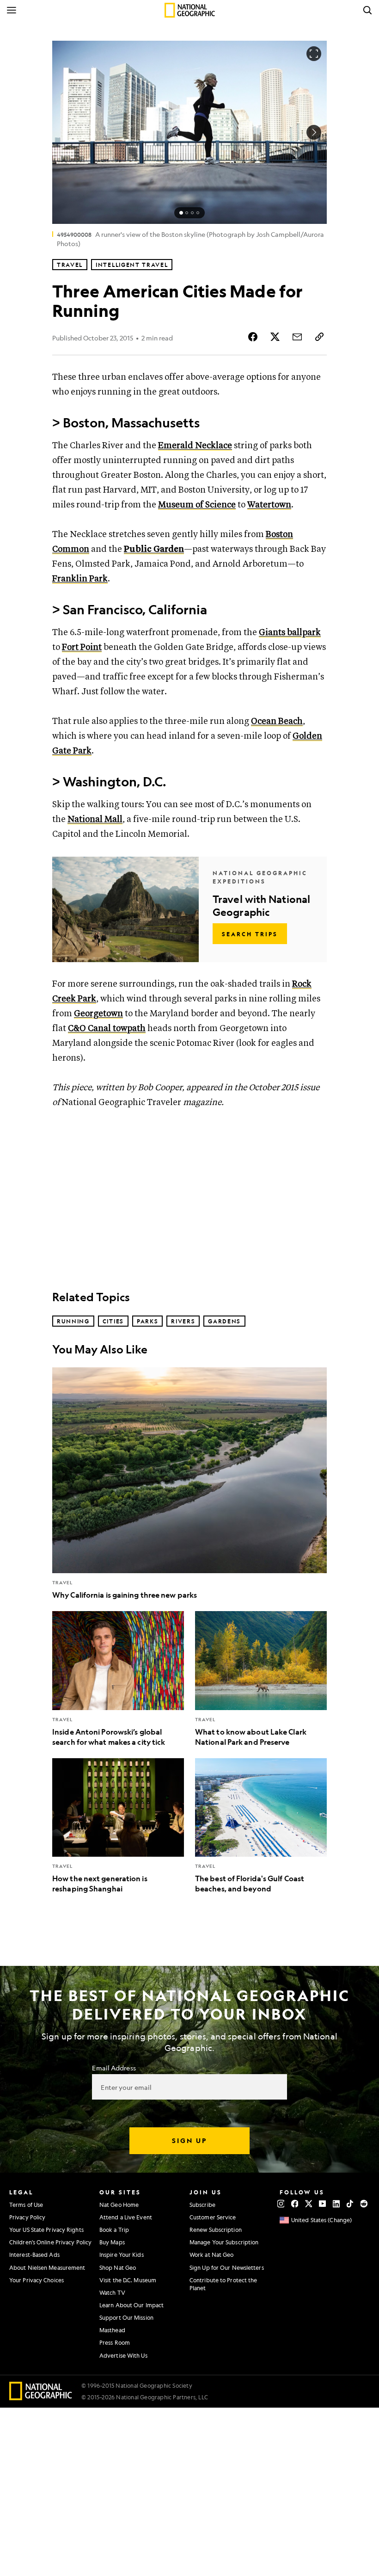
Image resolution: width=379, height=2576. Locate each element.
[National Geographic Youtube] (322, 2204)
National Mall (95, 819)
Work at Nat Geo (212, 2255)
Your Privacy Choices (37, 2280)
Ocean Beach (277, 721)
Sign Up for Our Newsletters (227, 2267)
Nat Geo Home (119, 2205)
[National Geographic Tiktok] (350, 2204)
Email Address (114, 2068)
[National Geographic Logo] (41, 2397)
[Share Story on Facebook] (253, 337)
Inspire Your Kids (122, 2255)
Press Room (115, 2342)
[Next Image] (314, 132)
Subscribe (202, 2205)
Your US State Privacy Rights (46, 2230)
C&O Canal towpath (107, 1029)
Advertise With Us (123, 2355)
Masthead (112, 2330)
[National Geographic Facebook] (295, 2204)
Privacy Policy (27, 2217)
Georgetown (98, 1014)
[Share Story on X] (275, 337)
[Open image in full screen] (314, 54)
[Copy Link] (319, 337)
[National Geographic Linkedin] (336, 2204)
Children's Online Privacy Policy (50, 2242)
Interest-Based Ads (34, 2255)
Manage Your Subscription (224, 2242)
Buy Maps (112, 2242)
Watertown (269, 505)
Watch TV (112, 2292)
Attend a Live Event (126, 2217)
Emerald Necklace (195, 446)
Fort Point (82, 647)
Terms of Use (26, 2205)
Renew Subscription (216, 2230)
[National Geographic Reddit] (364, 2204)
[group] (189, 213)
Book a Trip (114, 2230)
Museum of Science (197, 505)
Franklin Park (80, 579)
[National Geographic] (190, 10)
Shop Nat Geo (118, 2267)
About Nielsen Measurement (47, 2267)
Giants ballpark (290, 633)
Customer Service (213, 2217)
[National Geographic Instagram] (281, 2204)
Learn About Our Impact (131, 2305)
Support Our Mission (126, 2317)
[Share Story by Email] (297, 337)
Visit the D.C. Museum (128, 2280)
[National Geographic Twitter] (309, 2204)
